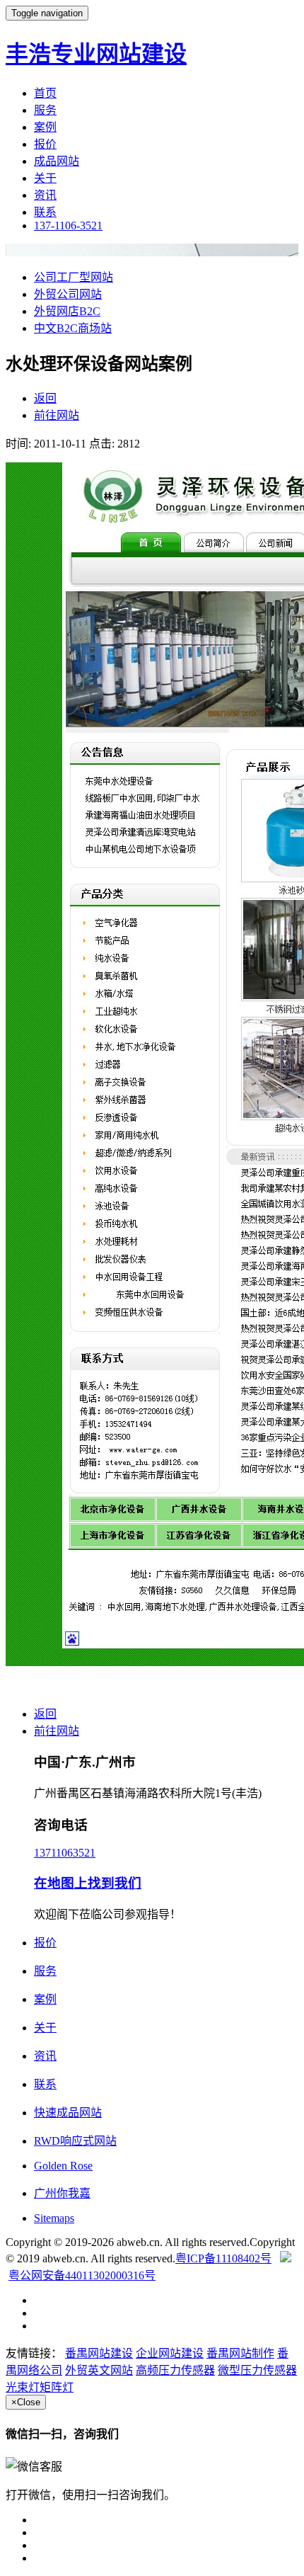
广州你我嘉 (62, 2193)
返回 (45, 398)
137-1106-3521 (68, 226)
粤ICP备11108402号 (223, 2258)
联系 (45, 212)
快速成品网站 (68, 2113)
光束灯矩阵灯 (40, 2387)
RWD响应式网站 (75, 2141)
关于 (45, 178)
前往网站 (57, 415)
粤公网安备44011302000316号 (82, 2275)
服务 (45, 110)
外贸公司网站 (68, 294)
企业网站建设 (170, 2353)
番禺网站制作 (240, 2353)
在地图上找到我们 (88, 1883)
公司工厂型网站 (74, 277)
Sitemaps (54, 2218)
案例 (45, 127)
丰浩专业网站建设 (96, 54)
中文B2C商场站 (73, 328)
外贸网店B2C (67, 311)
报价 (45, 144)
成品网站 (57, 161)
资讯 (45, 195)
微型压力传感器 (257, 2370)
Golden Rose (63, 2166)
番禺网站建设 (99, 2353)
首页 (45, 93)
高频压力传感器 (175, 2370)
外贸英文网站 (99, 2370)
